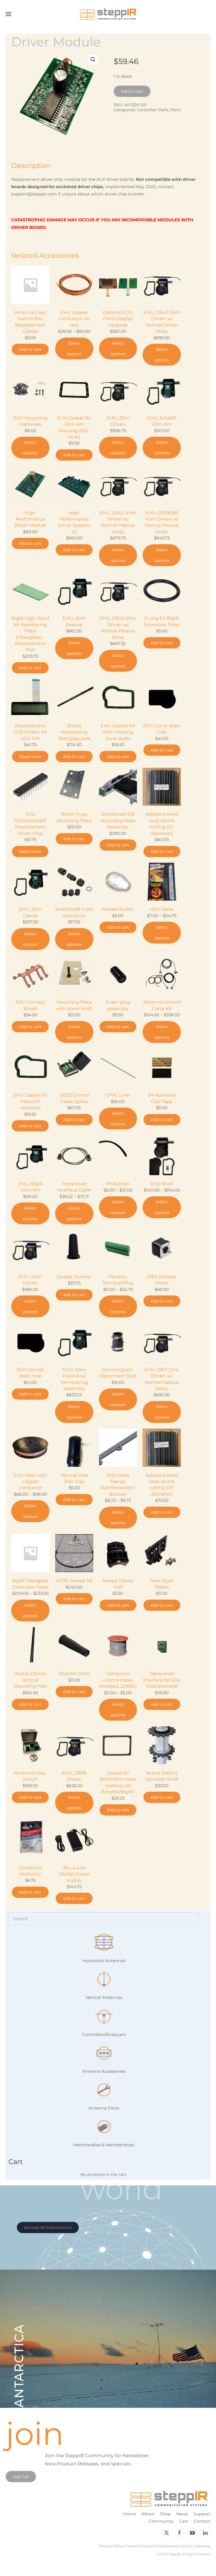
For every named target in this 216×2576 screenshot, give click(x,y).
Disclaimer (169, 2546)
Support (202, 2514)
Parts (176, 110)
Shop (165, 2514)
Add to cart (132, 91)
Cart (184, 2521)
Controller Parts (153, 110)
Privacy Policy (112, 2546)
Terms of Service (141, 2546)
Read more (30, 757)
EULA (187, 2546)
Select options (74, 349)
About (148, 2514)
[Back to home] (108, 14)
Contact (202, 2521)
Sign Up (21, 2477)
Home (129, 2514)
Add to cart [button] (30, 349)
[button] (8, 14)
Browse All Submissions (48, 2227)
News (182, 2514)
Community (161, 2521)
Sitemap (202, 2546)
